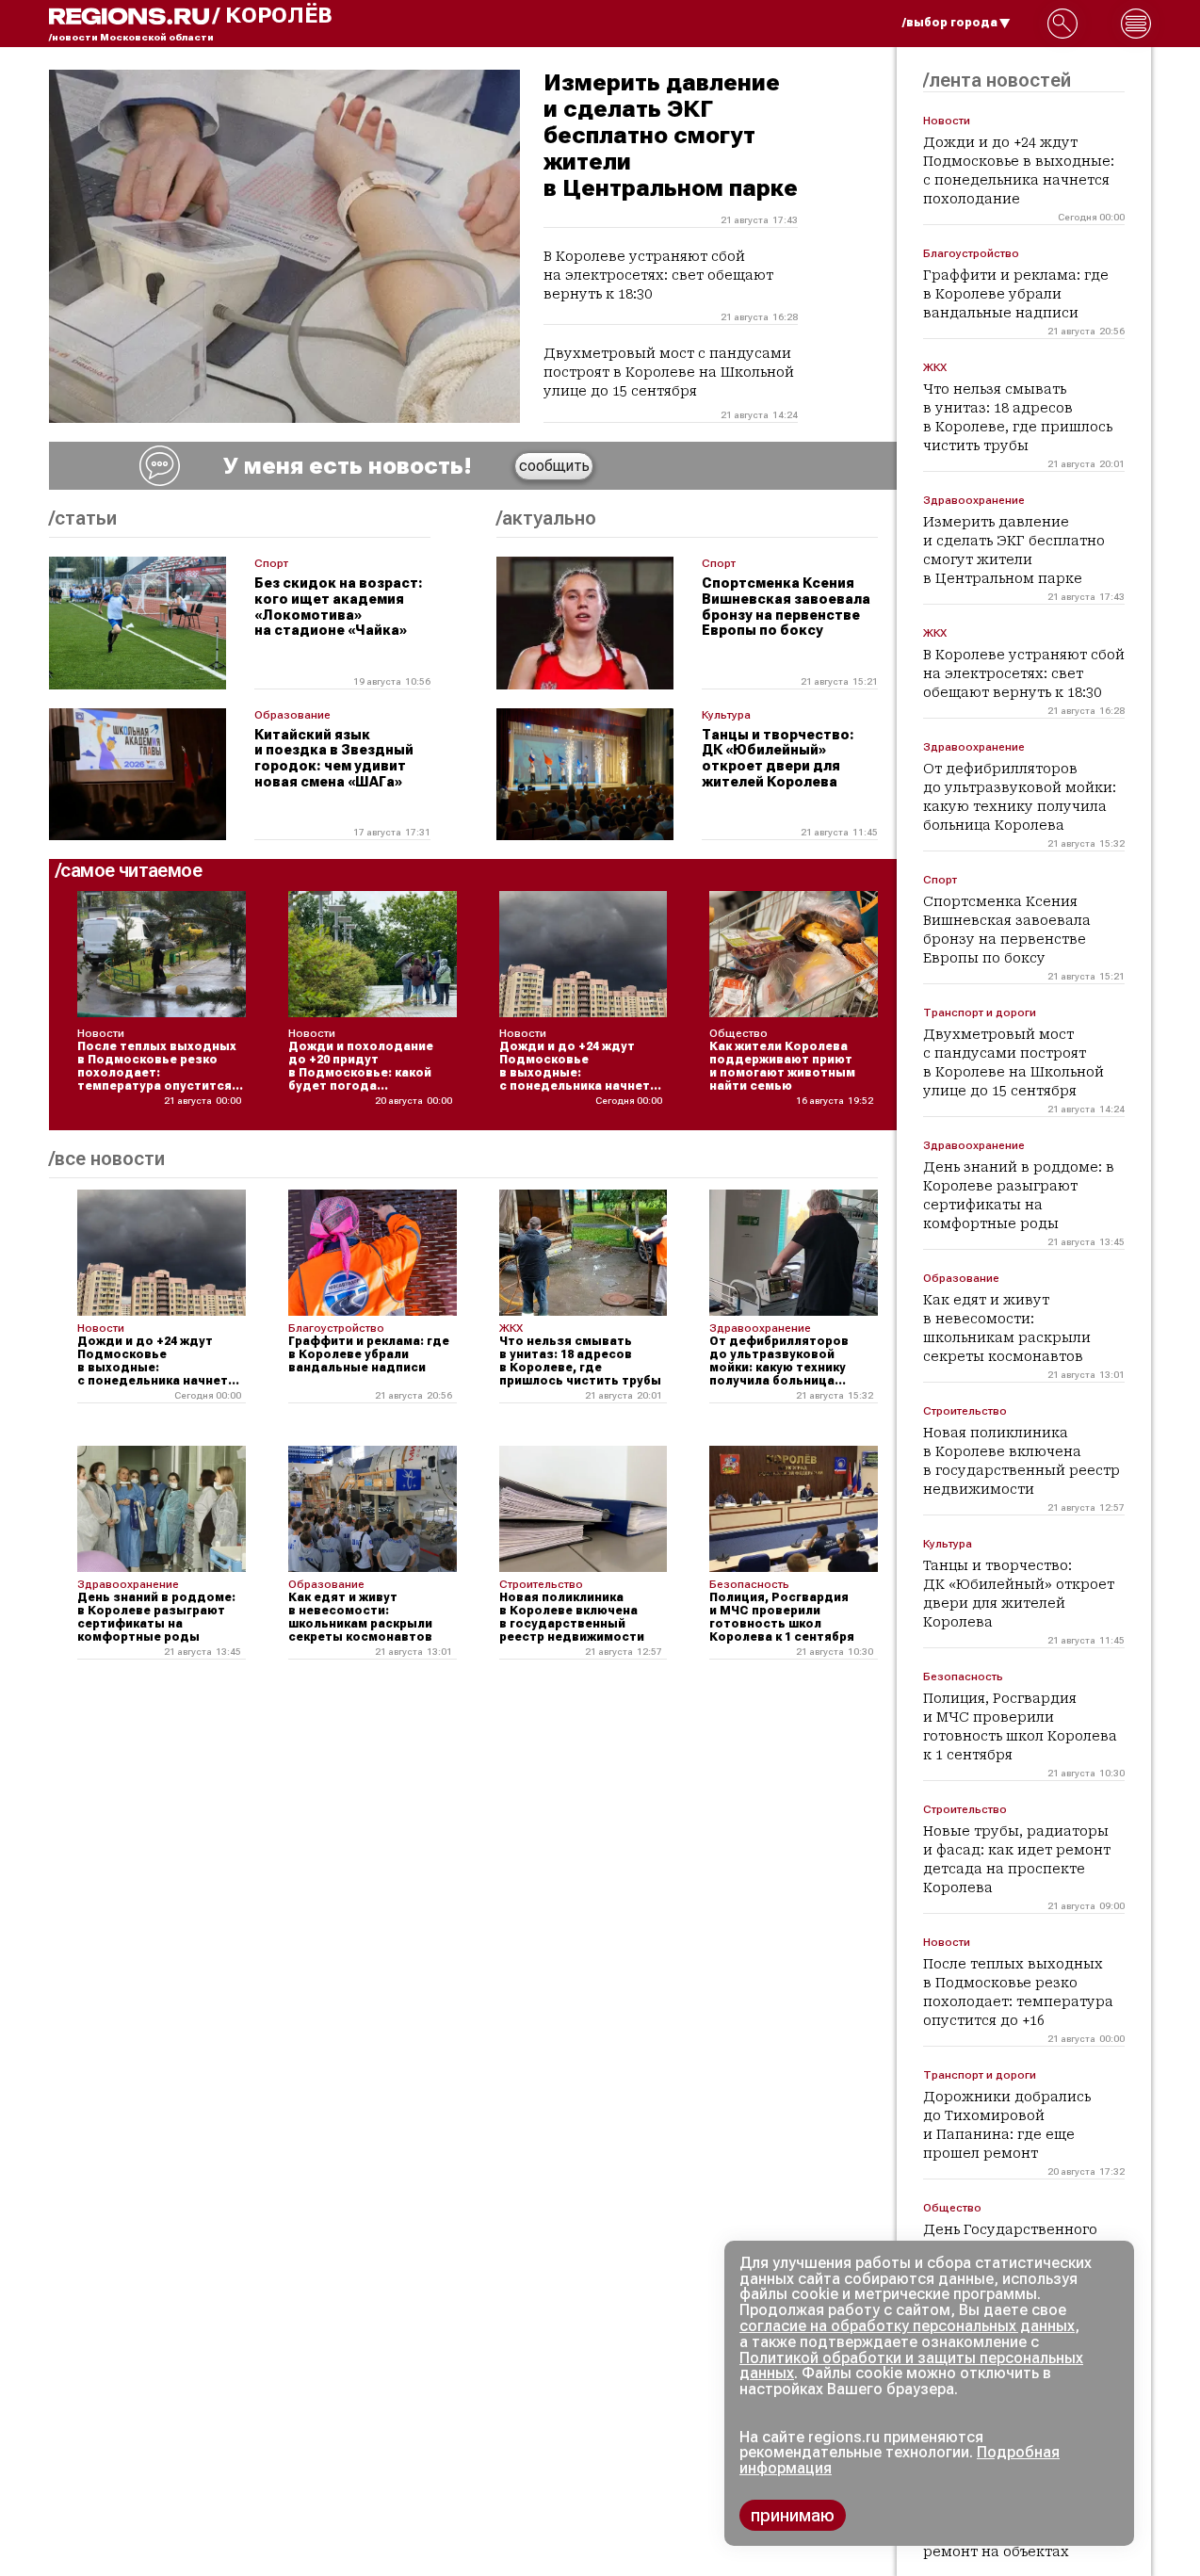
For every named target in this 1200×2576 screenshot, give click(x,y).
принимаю (793, 2515)
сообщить (554, 466)
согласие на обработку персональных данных (907, 2326)
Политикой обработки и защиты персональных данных (911, 2366)
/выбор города (950, 23)
